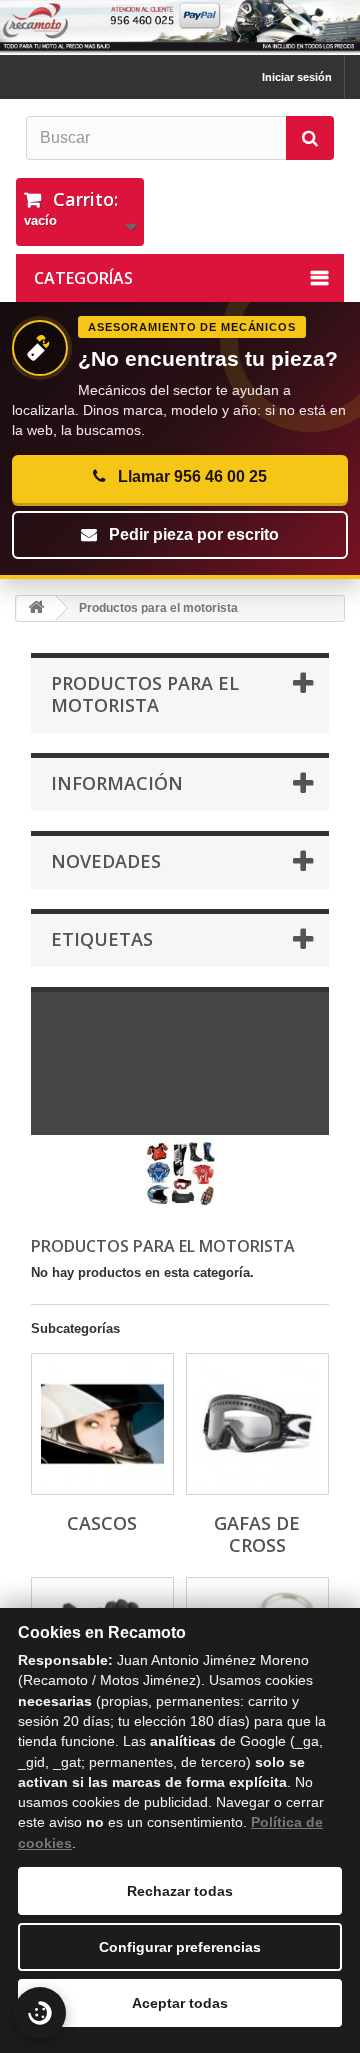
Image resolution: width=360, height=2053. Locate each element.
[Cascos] (102, 1424)
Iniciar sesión (297, 77)
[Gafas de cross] (257, 1424)
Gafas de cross (257, 1534)
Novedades (106, 861)
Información (117, 783)
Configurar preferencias (180, 1947)
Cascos (102, 1523)
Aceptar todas (180, 2003)
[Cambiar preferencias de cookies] (40, 2013)
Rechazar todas (180, 1891)
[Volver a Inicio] (36, 608)
